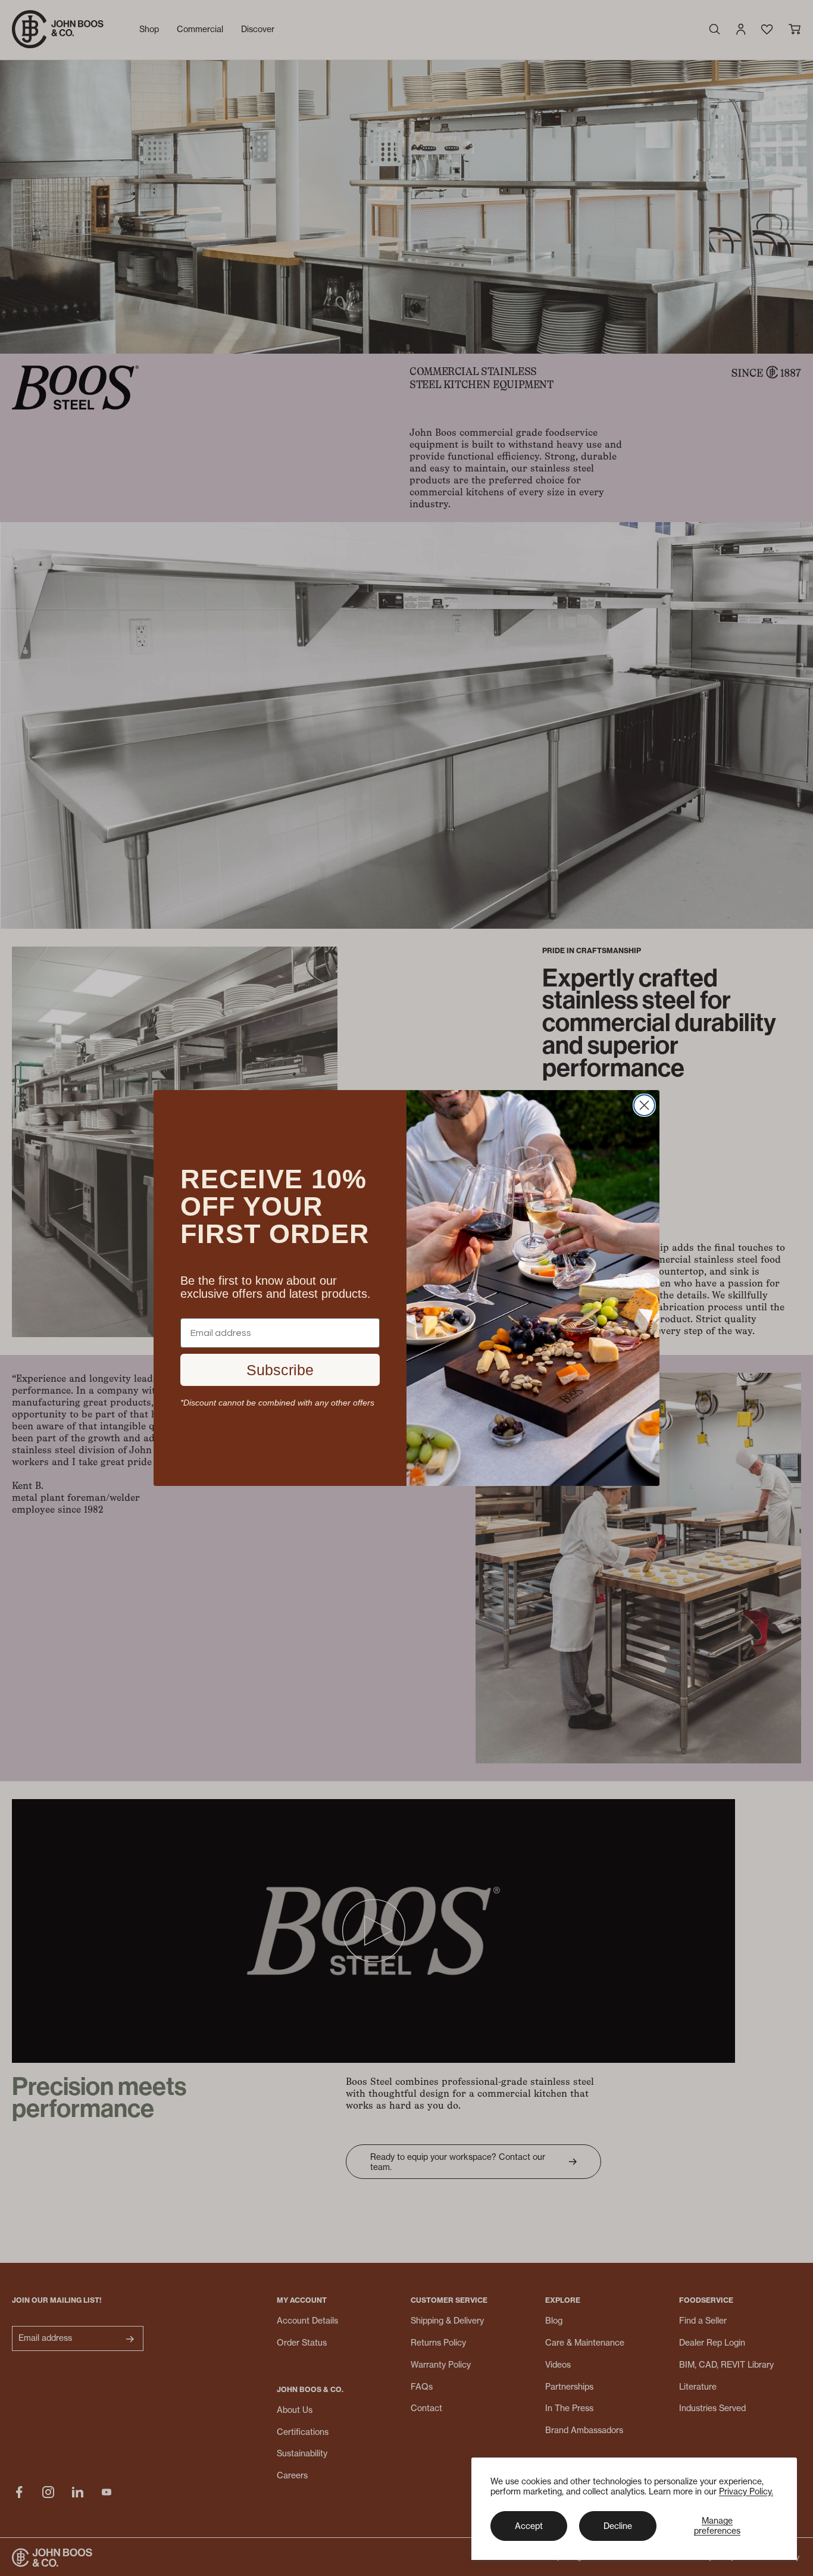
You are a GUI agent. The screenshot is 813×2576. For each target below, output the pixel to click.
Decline (618, 2526)
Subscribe (280, 1370)
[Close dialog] (644, 1105)
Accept (529, 2526)
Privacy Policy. (746, 2491)
